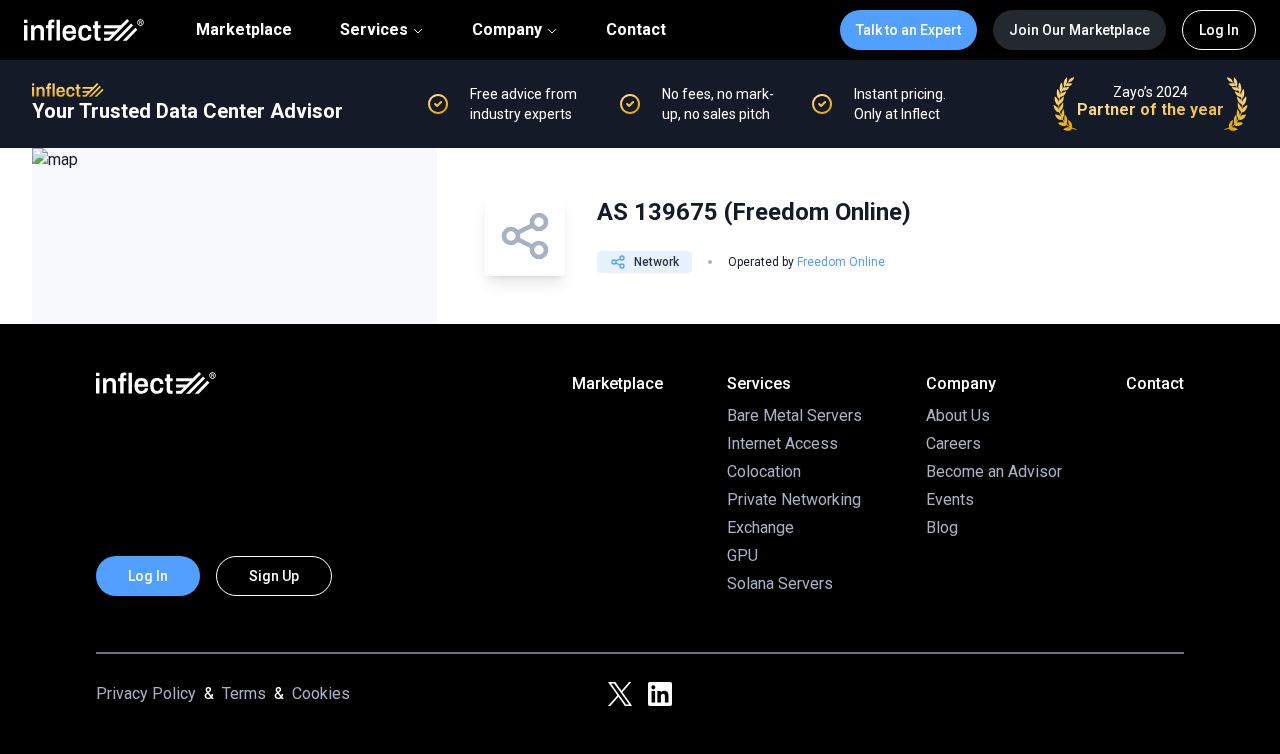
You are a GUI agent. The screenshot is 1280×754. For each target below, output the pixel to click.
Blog (942, 527)
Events (950, 499)
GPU (742, 555)
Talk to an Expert (908, 30)
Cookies (321, 693)
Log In (1219, 30)
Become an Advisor (994, 471)
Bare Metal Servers (794, 415)
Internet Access (782, 443)
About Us (958, 415)
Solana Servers (780, 583)
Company (507, 29)
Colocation (764, 471)
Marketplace (244, 30)
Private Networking (794, 499)
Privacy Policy (146, 693)
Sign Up (274, 576)
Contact (636, 30)
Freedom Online (841, 262)
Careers (953, 443)
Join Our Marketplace (1079, 30)
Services (374, 29)
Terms (244, 693)
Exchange (760, 527)
